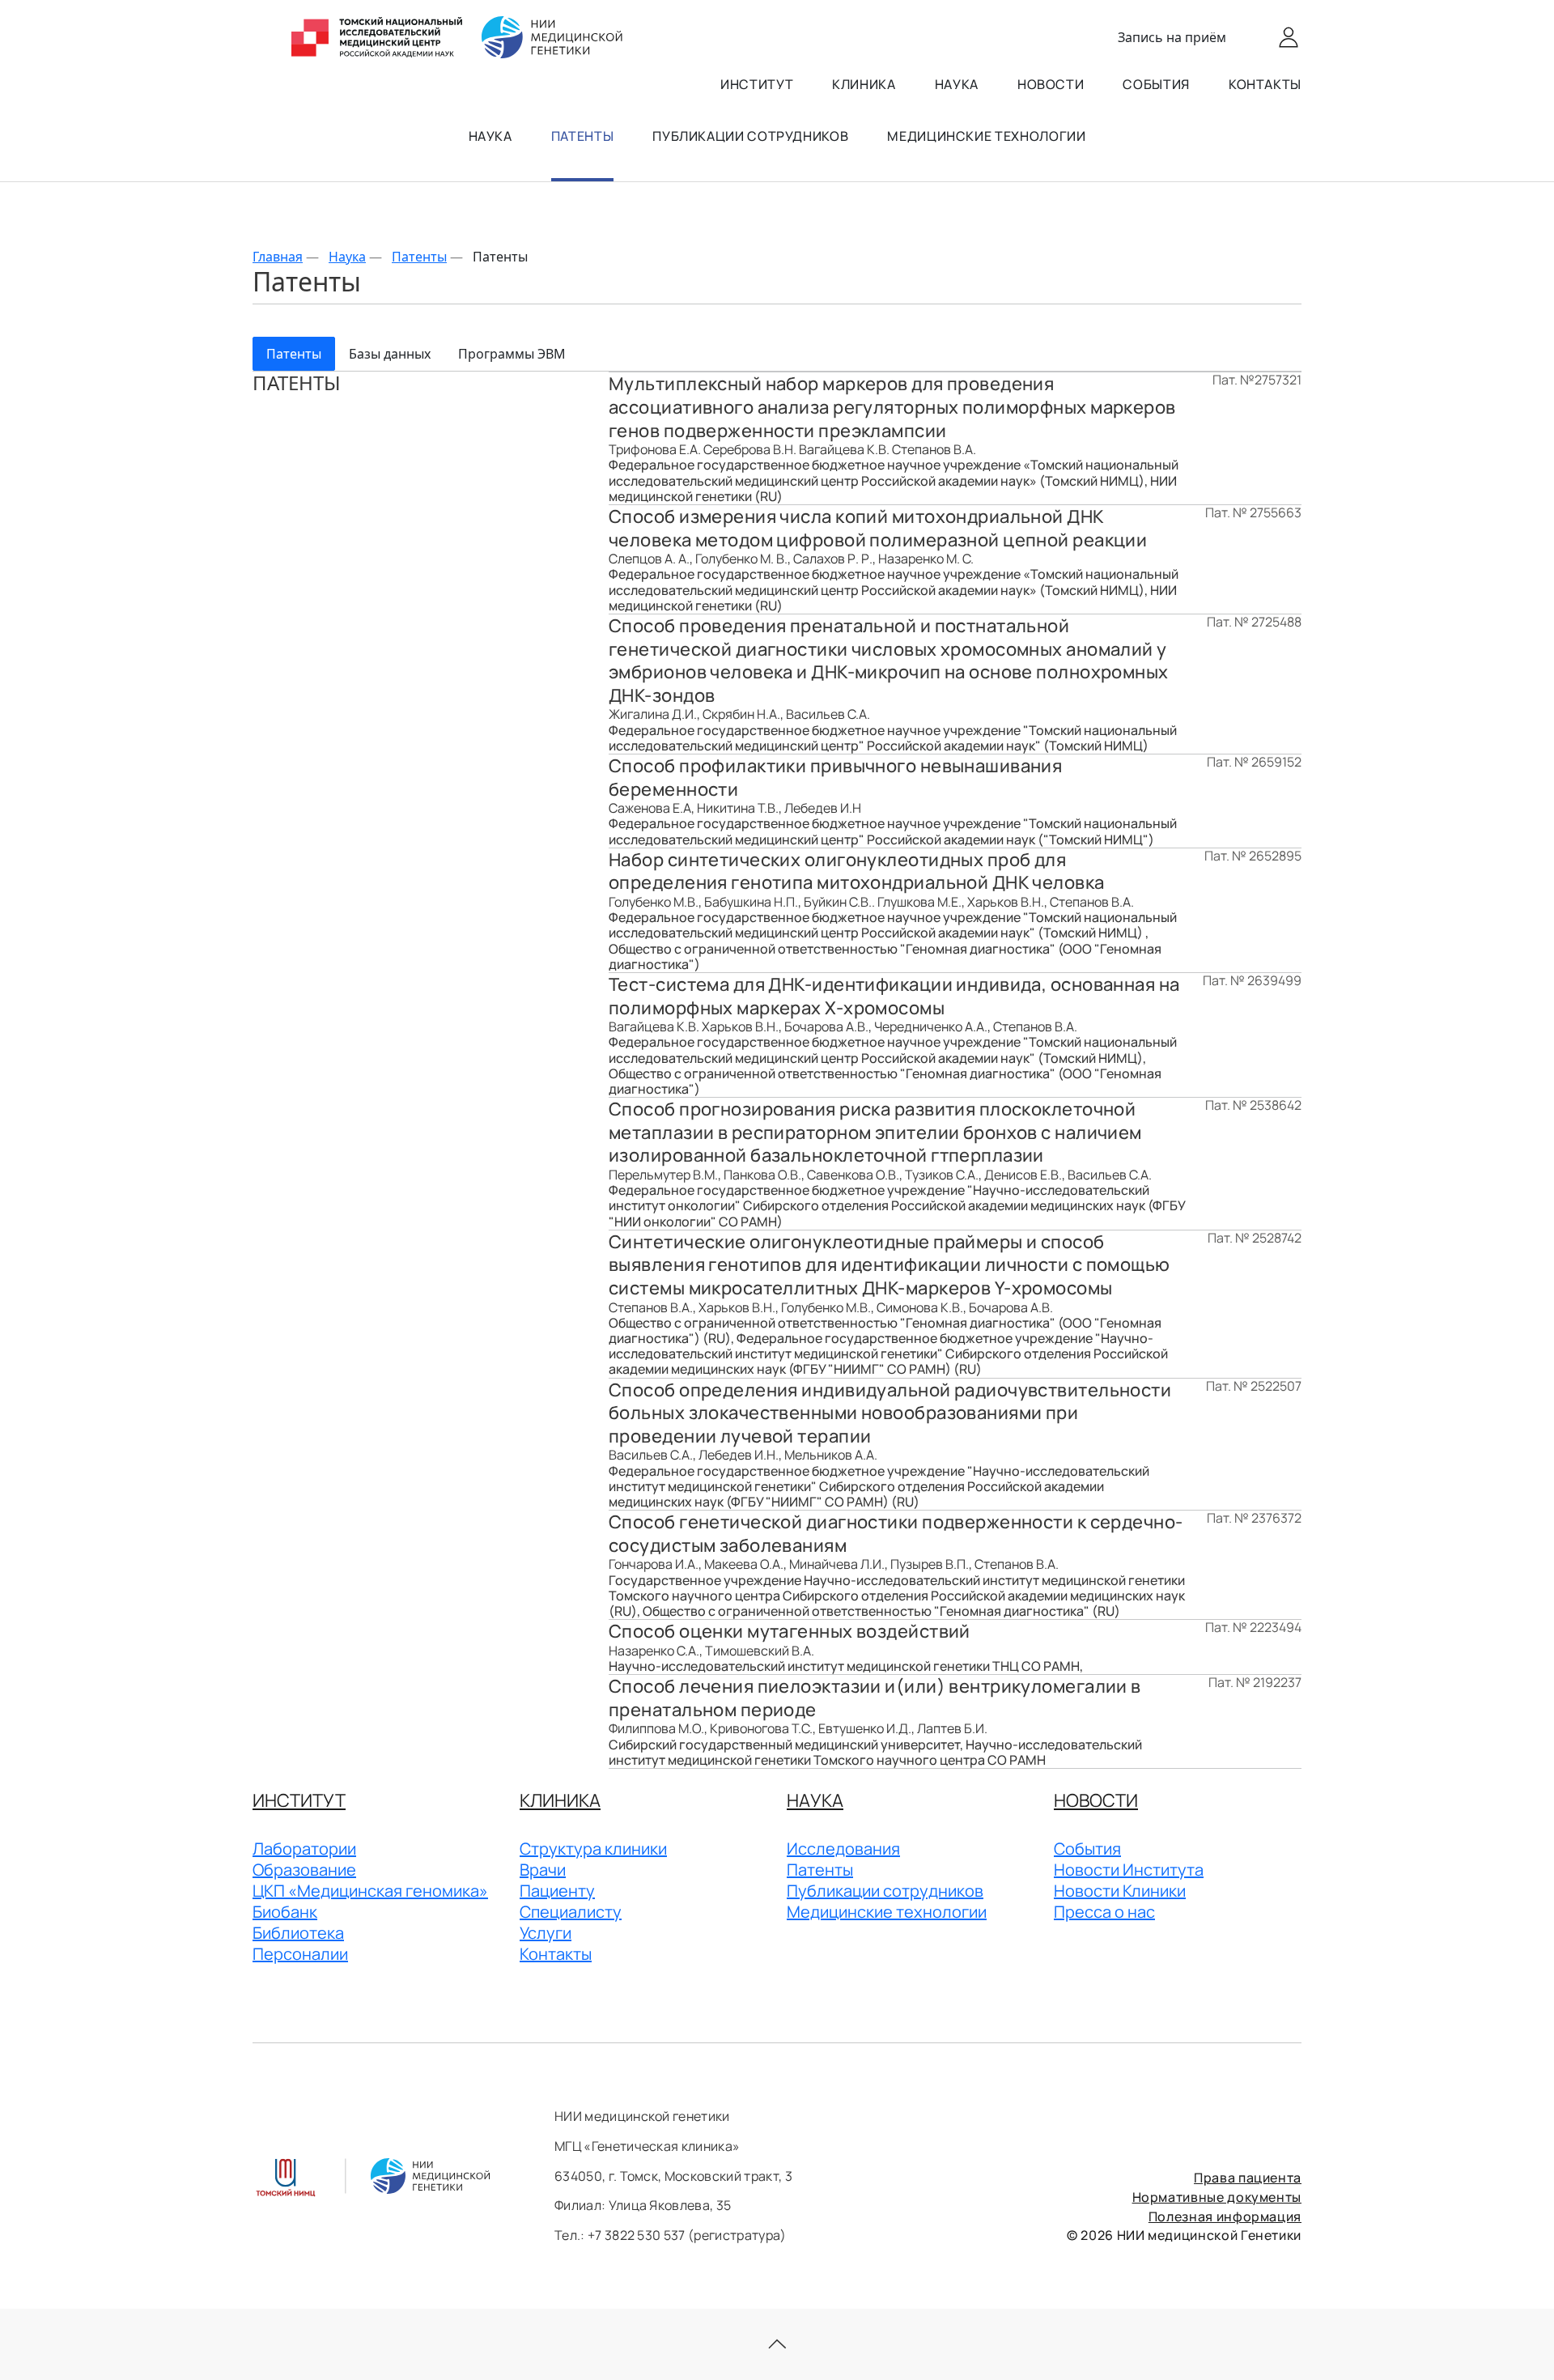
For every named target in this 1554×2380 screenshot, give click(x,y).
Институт (757, 84)
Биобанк (285, 1912)
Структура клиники (593, 1849)
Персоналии (300, 1954)
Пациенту (557, 1891)
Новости (1051, 84)
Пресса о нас (1104, 1912)
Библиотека (298, 1933)
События (1156, 84)
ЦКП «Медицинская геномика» (370, 1891)
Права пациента (1248, 2178)
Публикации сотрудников (750, 136)
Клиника (864, 84)
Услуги (546, 1933)
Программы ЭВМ (512, 354)
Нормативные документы (1217, 2197)
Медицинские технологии (986, 136)
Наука (957, 84)
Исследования (843, 1849)
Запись (1172, 37)
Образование (304, 1870)
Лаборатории (304, 1849)
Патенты (582, 136)
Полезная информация (1225, 2216)
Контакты (1265, 84)
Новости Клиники (1120, 1891)
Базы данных (390, 354)
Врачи (543, 1870)
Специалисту (571, 1912)
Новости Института (1129, 1870)
